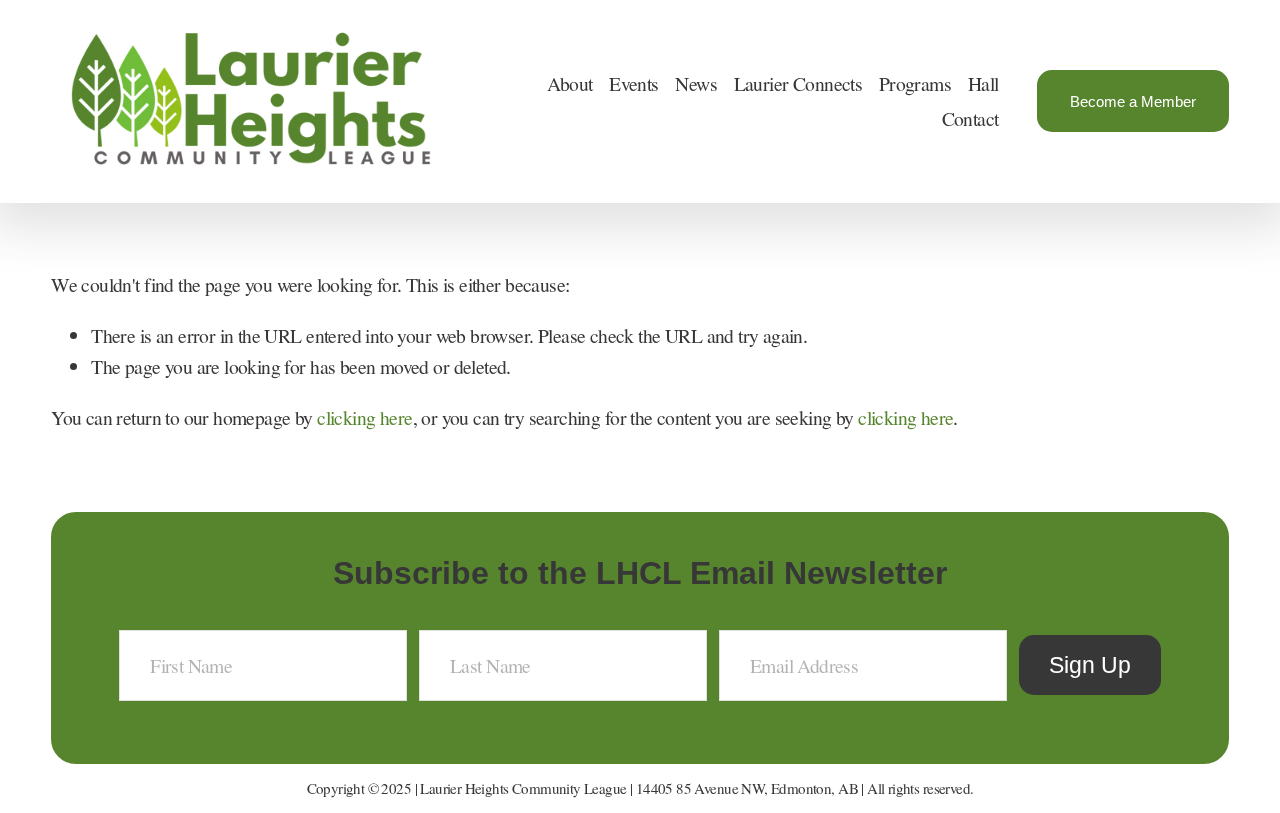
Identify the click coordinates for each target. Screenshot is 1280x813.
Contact (970, 118)
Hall (983, 83)
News (696, 83)
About (570, 83)
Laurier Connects (798, 83)
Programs (915, 83)
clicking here (364, 417)
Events (633, 83)
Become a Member (1133, 101)
